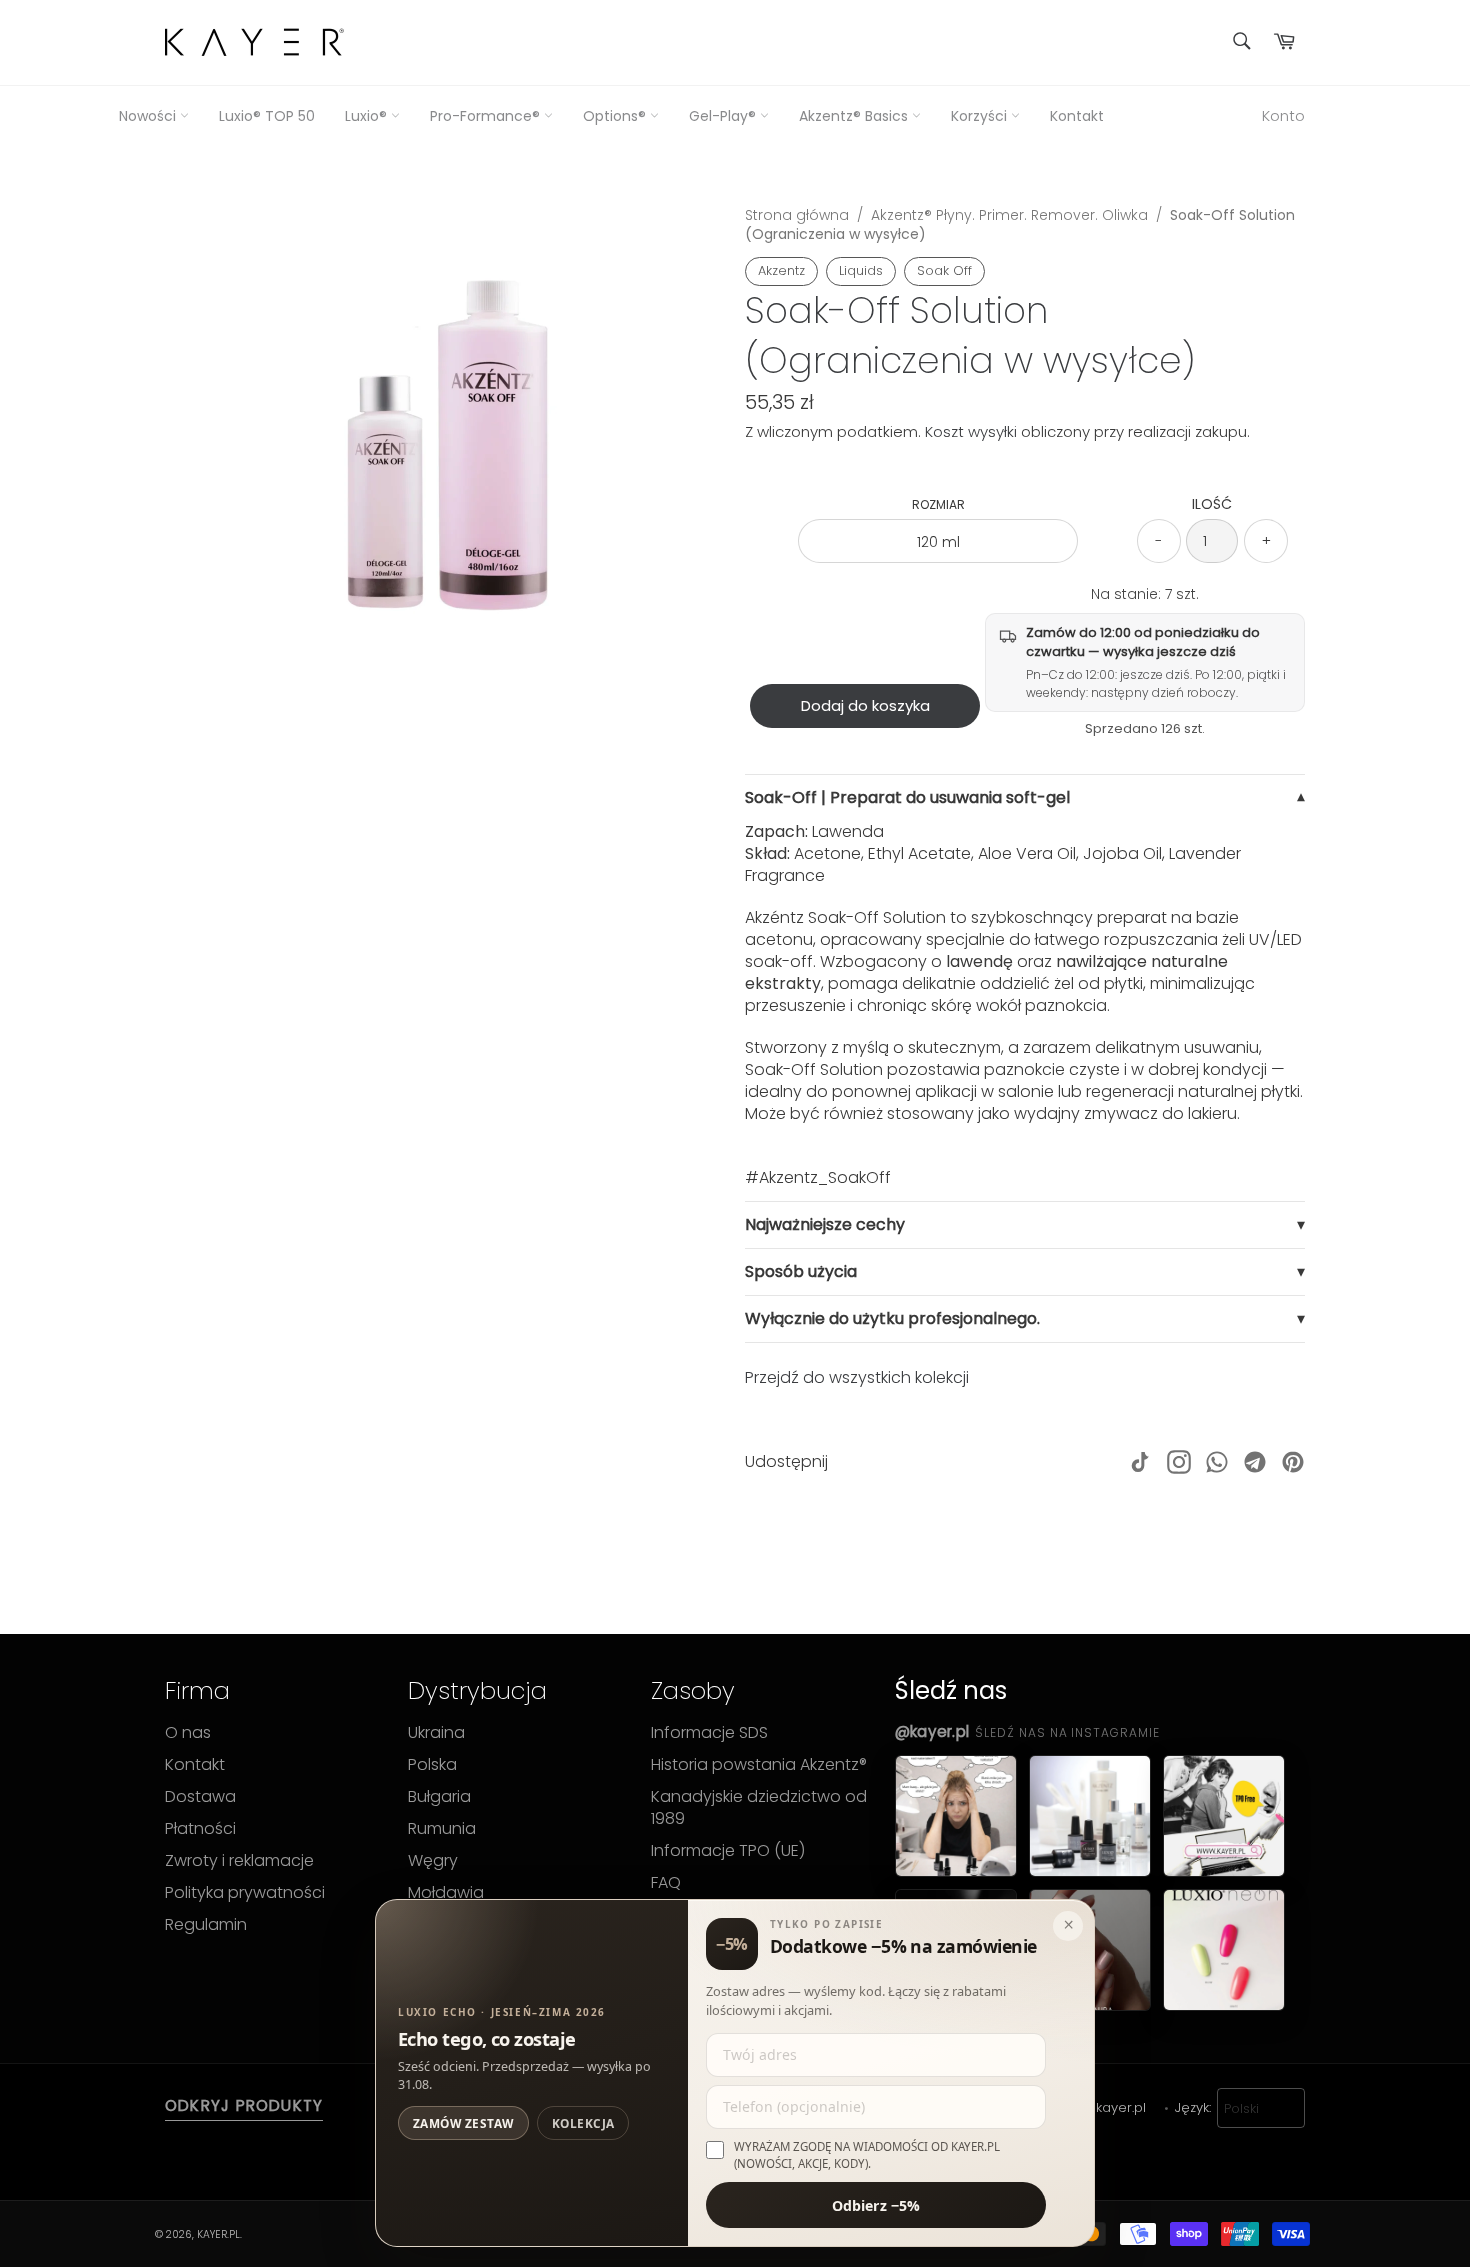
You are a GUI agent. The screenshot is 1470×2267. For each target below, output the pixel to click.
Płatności (200, 1829)
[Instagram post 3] (1224, 1816)
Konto (1283, 115)
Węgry (433, 1861)
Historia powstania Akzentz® (759, 1765)
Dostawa (200, 1797)
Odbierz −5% (876, 2204)
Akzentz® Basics (855, 116)
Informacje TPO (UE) (728, 1851)
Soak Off (944, 270)
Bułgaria (439, 1797)
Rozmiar (938, 505)
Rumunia (442, 1829)
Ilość (1212, 504)
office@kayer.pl (1096, 2108)
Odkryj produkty (244, 2106)
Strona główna (797, 215)
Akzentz (781, 270)
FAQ (666, 1883)
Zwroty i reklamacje (239, 1861)
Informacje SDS (709, 1733)
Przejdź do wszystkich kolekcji (857, 1377)
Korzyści (981, 116)
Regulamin (206, 1925)
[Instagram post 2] (1090, 1816)
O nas (188, 1733)
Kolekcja (583, 2123)
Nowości (149, 116)
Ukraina (436, 1733)
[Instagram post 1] (956, 1816)
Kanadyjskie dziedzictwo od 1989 (759, 1808)
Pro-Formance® (487, 116)
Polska (432, 1765)
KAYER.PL (218, 2234)
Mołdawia (446, 1893)
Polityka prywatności (245, 1893)
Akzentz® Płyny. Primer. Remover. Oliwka (1009, 215)
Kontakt (1077, 116)
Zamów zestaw (463, 2123)
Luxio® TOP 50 (267, 116)
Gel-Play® (724, 116)
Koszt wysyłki (971, 431)
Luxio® (368, 116)
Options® (616, 116)
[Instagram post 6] (1224, 1950)
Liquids (861, 270)
